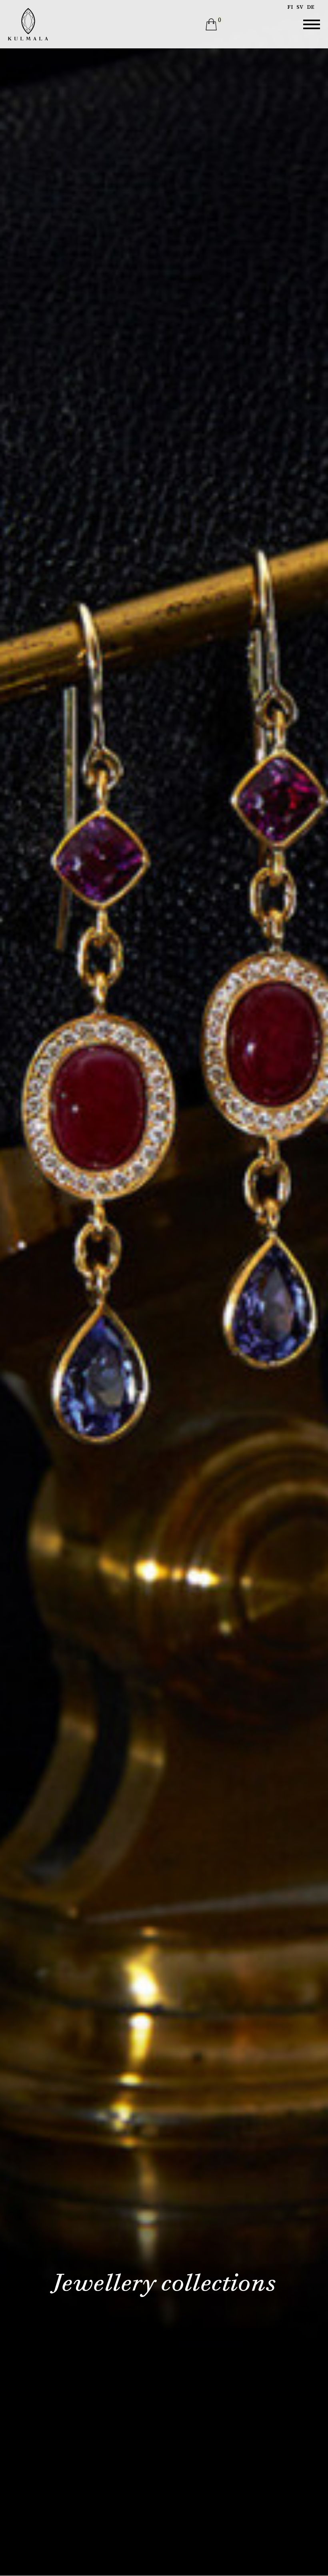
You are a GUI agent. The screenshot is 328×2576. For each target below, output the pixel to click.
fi (290, 7)
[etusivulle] (28, 24)
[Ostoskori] (211, 24)
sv (300, 7)
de (311, 7)
